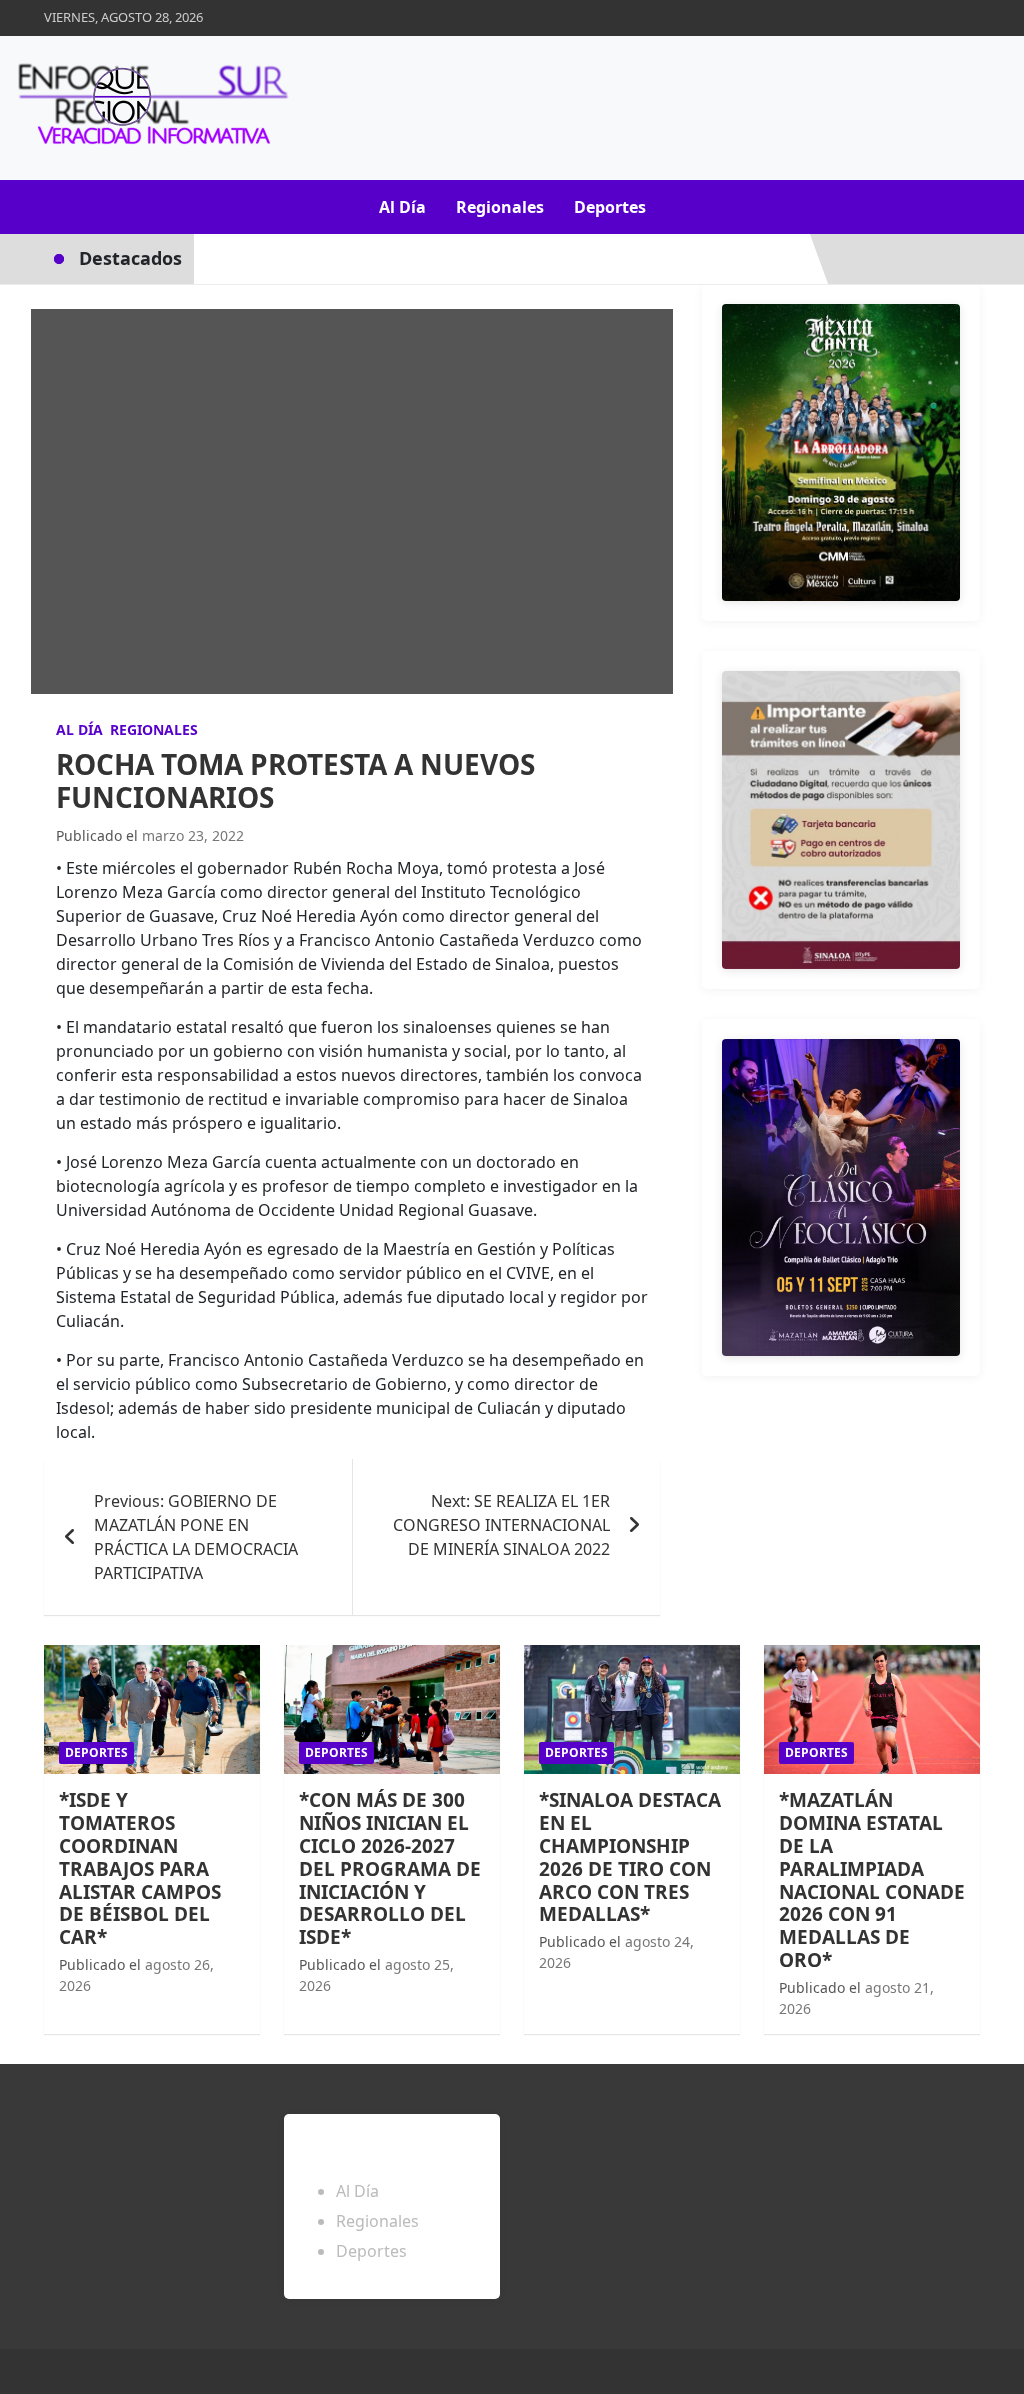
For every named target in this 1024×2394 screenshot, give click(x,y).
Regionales (500, 207)
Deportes (610, 207)
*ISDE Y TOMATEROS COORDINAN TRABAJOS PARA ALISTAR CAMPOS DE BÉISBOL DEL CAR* (140, 1868)
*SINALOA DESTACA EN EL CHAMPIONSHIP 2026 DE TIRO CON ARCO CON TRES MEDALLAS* (630, 1857)
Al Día (402, 207)
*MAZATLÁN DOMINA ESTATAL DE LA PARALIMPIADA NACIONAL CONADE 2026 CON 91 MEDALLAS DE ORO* (872, 1880)
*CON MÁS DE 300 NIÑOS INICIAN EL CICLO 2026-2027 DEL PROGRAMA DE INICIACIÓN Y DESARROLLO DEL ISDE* (390, 1868)
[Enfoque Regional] (150, 108)
